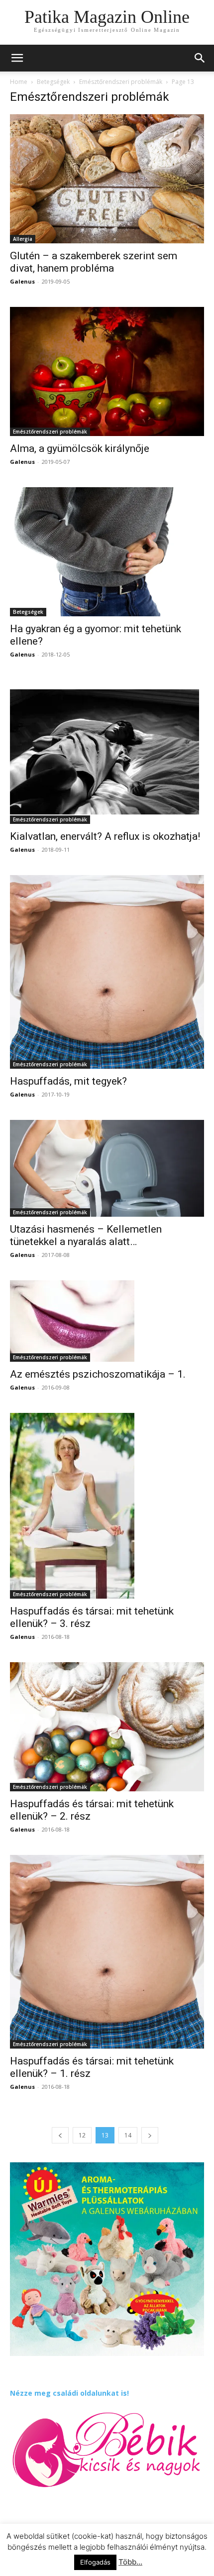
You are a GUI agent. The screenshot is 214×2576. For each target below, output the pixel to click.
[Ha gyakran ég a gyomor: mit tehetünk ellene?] (107, 552)
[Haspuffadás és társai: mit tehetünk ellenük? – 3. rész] (107, 1506)
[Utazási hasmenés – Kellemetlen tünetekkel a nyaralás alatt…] (107, 1168)
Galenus (22, 281)
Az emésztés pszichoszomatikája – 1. (98, 1374)
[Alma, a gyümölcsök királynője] (107, 371)
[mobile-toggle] (17, 58)
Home (19, 82)
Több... (130, 2562)
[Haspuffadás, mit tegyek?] (107, 972)
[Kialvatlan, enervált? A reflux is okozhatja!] (107, 752)
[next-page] (150, 2135)
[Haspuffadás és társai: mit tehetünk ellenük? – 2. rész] (107, 1727)
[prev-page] (60, 2135)
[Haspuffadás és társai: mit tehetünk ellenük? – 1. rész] (107, 1952)
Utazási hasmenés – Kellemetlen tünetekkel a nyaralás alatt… (86, 1235)
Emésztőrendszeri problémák (121, 82)
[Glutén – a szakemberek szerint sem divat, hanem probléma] (107, 179)
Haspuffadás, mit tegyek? (68, 1081)
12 (82, 2135)
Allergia (23, 239)
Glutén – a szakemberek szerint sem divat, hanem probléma (94, 262)
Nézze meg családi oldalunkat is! (69, 2393)
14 (128, 2135)
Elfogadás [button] (95, 2562)
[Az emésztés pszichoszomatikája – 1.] (107, 1321)
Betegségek (53, 82)
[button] (200, 58)
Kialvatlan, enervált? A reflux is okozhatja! (105, 836)
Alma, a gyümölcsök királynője (80, 448)
